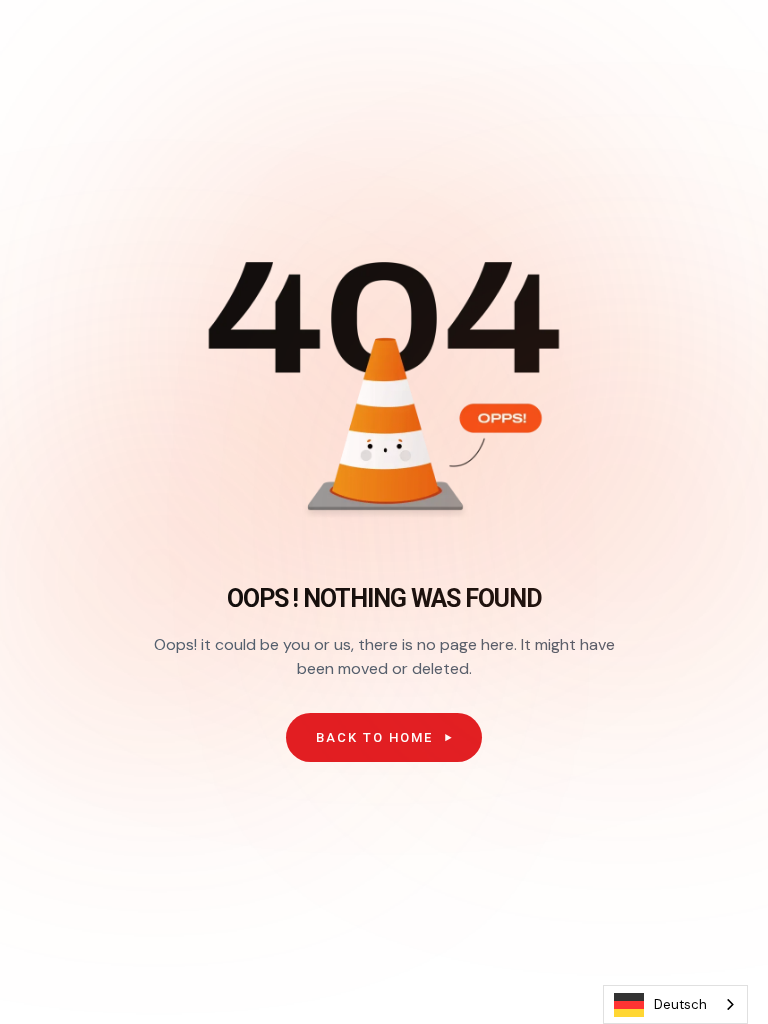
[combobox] (675, 1004)
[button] (384, 738)
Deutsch (680, 1004)
